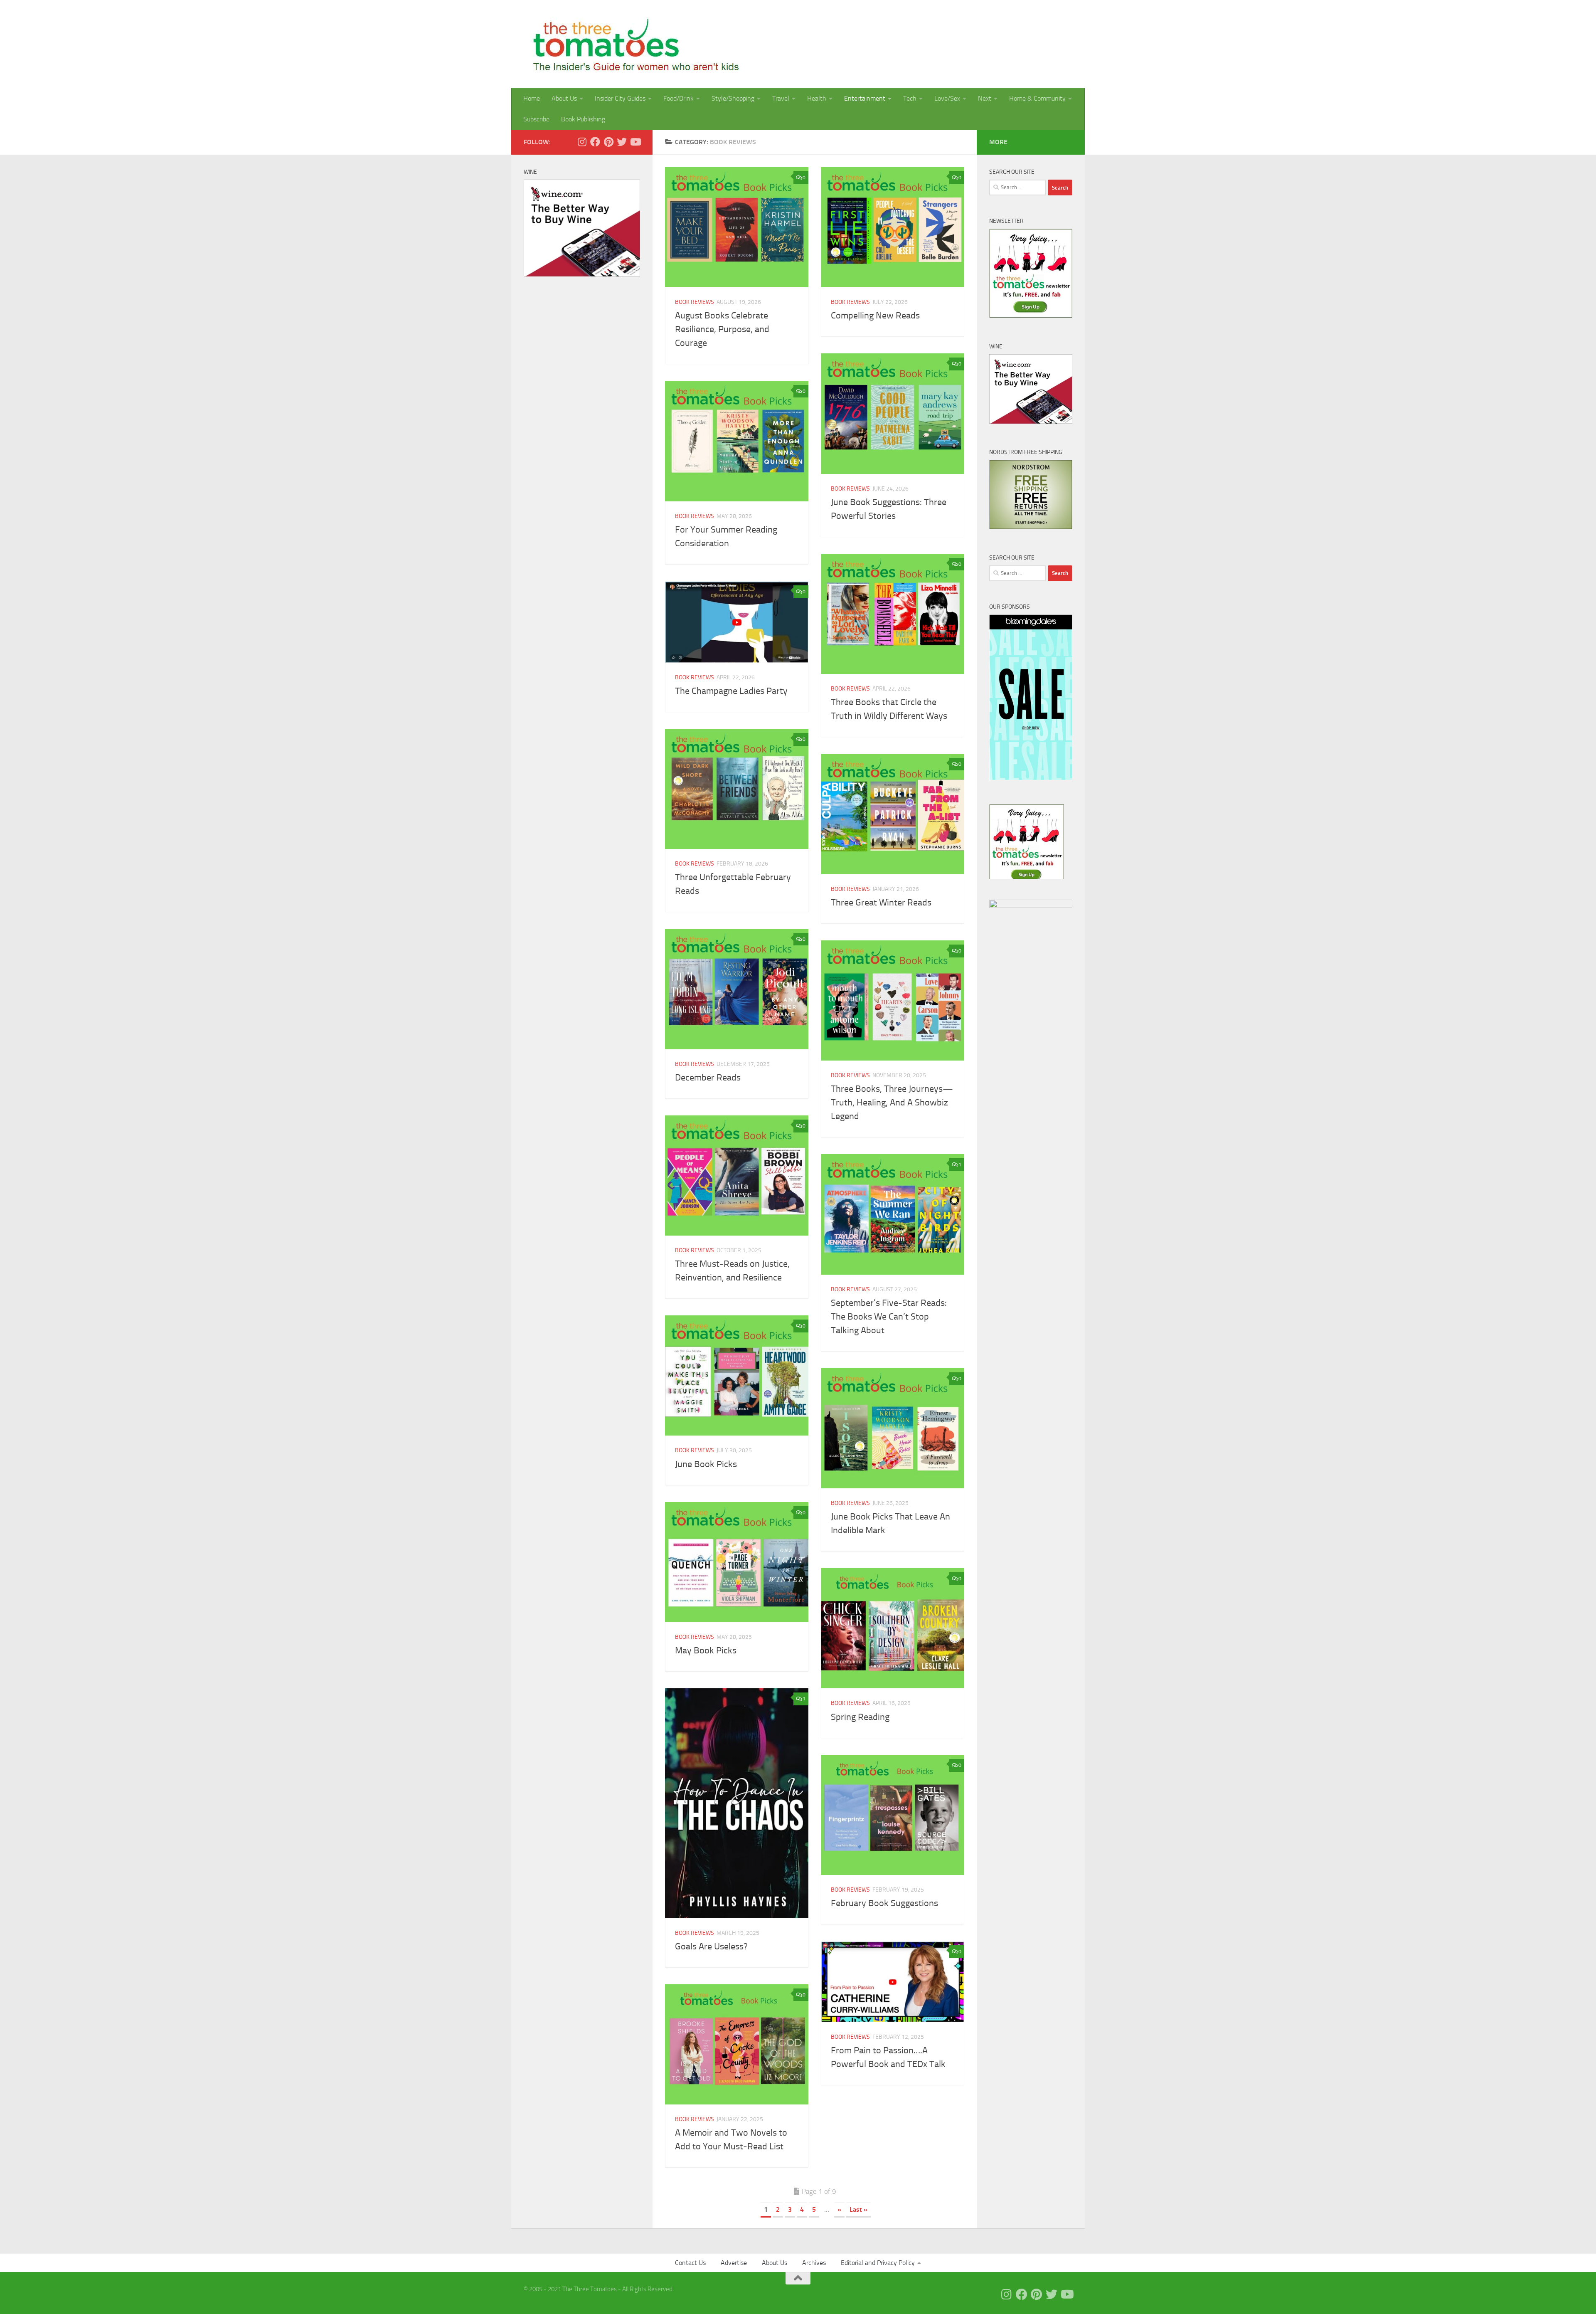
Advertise (734, 2263)
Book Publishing (583, 119)
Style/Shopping (733, 98)
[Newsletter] (1031, 316)
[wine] (582, 274)
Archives (814, 2263)
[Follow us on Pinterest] (608, 142)
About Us (564, 98)
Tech (910, 98)
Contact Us (690, 2263)
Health (817, 98)
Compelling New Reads (875, 316)
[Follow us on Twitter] (622, 142)
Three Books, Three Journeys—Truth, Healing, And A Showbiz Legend (892, 1103)
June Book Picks (706, 1464)
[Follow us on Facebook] (595, 142)
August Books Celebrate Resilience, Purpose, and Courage (722, 329)
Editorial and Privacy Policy (878, 2263)
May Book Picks (706, 1650)
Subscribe (536, 119)
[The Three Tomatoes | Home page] (632, 44)
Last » (858, 2209)
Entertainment (865, 98)
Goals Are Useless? (711, 1946)
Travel (781, 98)
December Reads (708, 1078)
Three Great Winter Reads (881, 903)
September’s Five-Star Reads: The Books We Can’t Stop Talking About (889, 1317)
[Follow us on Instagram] (582, 142)
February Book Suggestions (884, 1903)
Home (532, 98)
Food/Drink (679, 98)
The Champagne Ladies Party (731, 691)
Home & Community (1037, 98)
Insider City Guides (620, 98)
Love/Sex (947, 98)
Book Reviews (695, 302)
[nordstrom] (1031, 527)
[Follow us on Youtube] (635, 142)
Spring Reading (860, 1717)
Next (985, 98)
